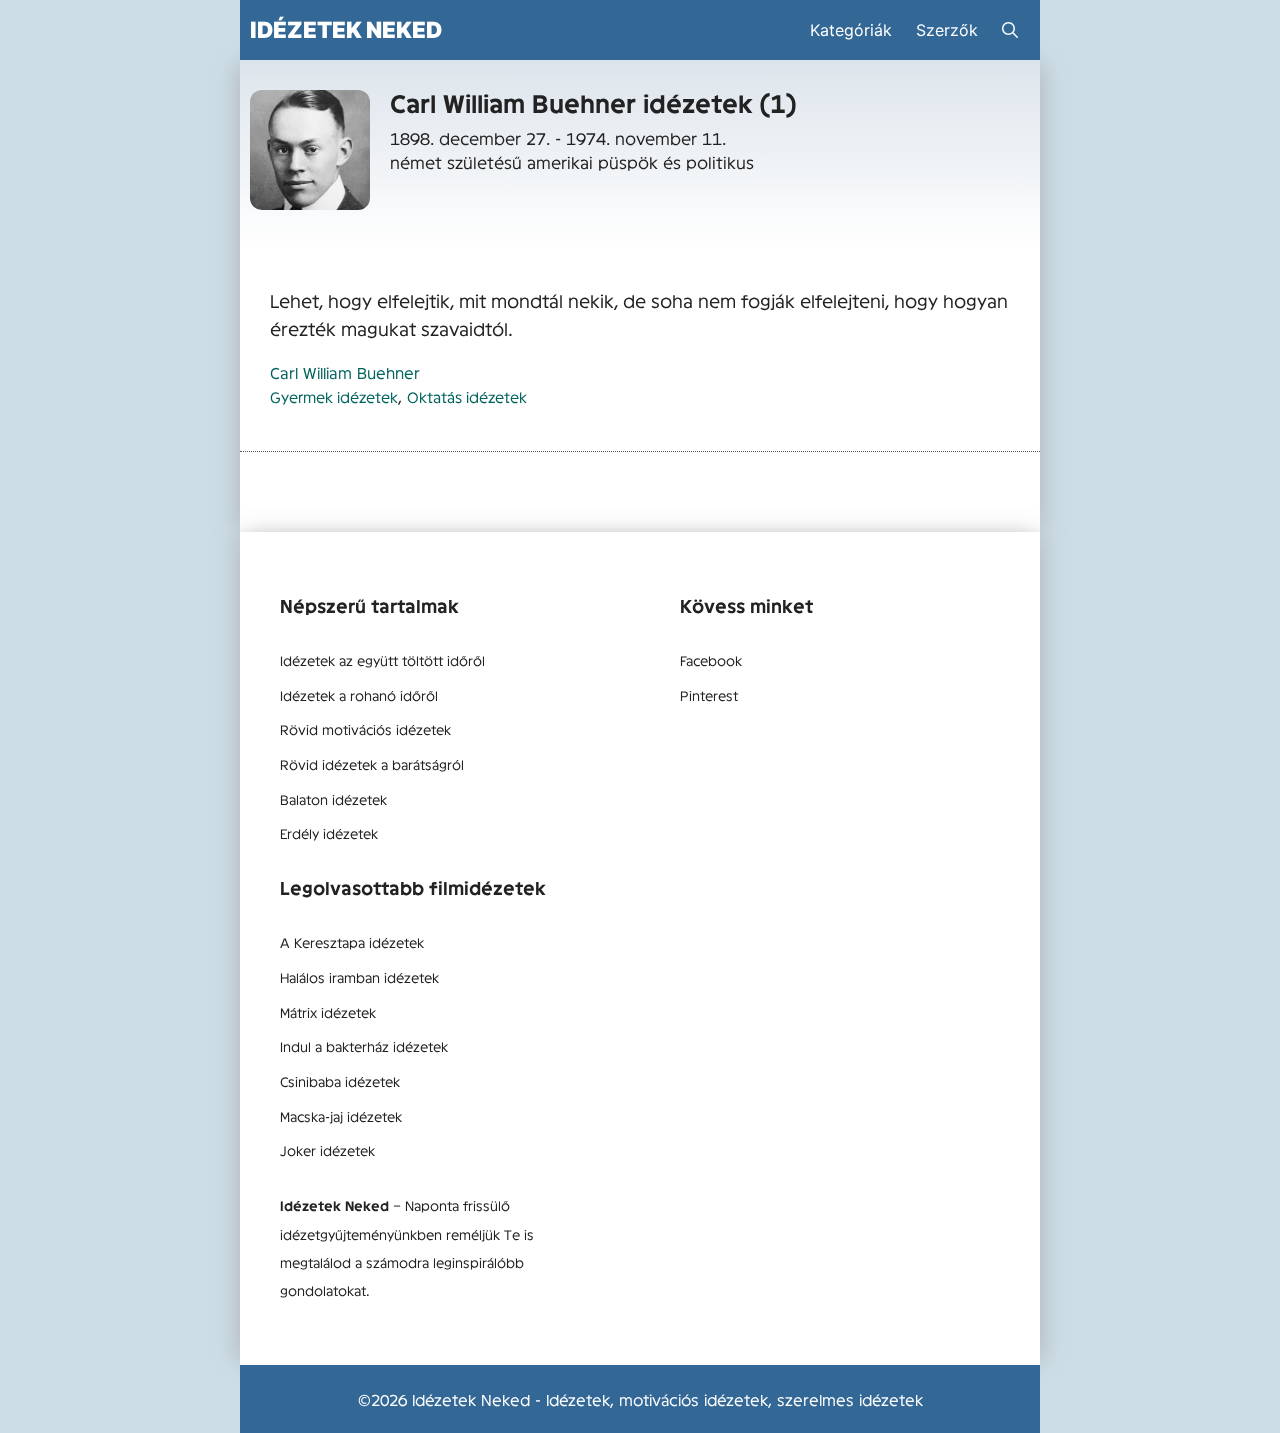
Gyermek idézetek (334, 396)
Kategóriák (851, 30)
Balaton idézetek (333, 799)
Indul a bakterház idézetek (364, 1046)
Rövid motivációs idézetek (365, 729)
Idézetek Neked (346, 29)
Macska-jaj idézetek (341, 1116)
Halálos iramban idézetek (359, 977)
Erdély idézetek (329, 833)
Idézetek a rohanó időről (359, 695)
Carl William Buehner (345, 372)
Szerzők (947, 30)
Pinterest (709, 695)
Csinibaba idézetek (340, 1081)
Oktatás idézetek (467, 396)
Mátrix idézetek (328, 1012)
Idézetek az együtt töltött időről (382, 660)
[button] (1010, 30)
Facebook (711, 660)
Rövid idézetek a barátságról (372, 764)
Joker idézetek (327, 1150)
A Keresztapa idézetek (352, 942)
